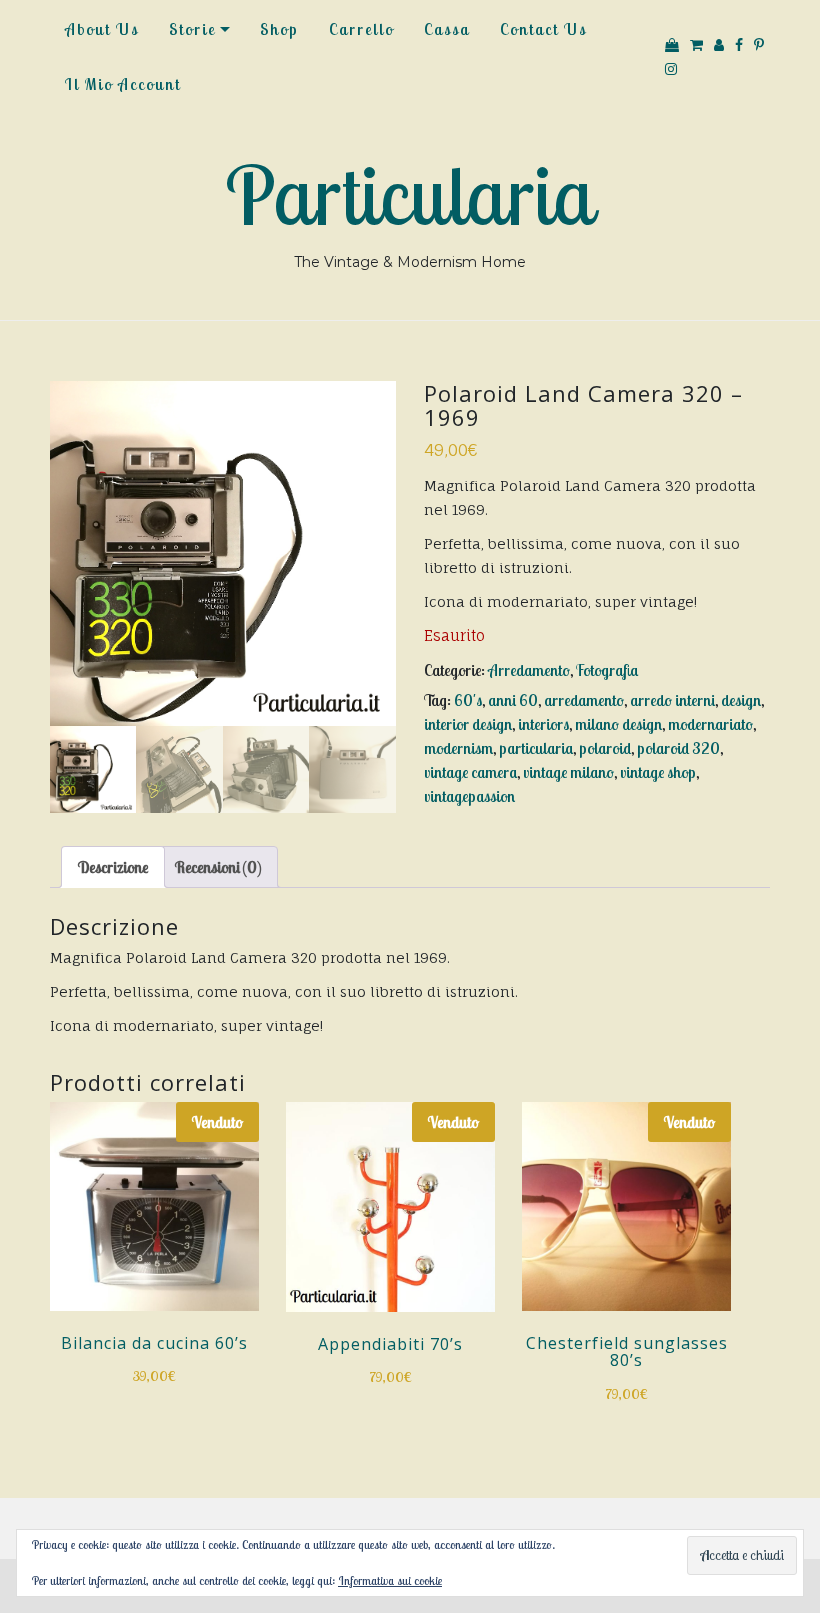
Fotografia (607, 670)
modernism (458, 748)
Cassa (447, 29)
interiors (543, 724)
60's (468, 700)
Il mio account (123, 84)
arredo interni (672, 700)
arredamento (584, 700)
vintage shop (658, 772)
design (741, 700)
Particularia (410, 195)
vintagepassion (469, 796)
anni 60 (513, 700)
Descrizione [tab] (113, 867)
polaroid (605, 748)
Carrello (361, 29)
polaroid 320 (678, 748)
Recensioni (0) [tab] (218, 867)
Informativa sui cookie (390, 1580)
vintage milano (568, 772)
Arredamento (529, 670)
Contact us (543, 29)
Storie (192, 29)
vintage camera (470, 772)
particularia (536, 748)
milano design (618, 724)
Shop (279, 29)
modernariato (710, 724)
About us (102, 29)
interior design (468, 724)
